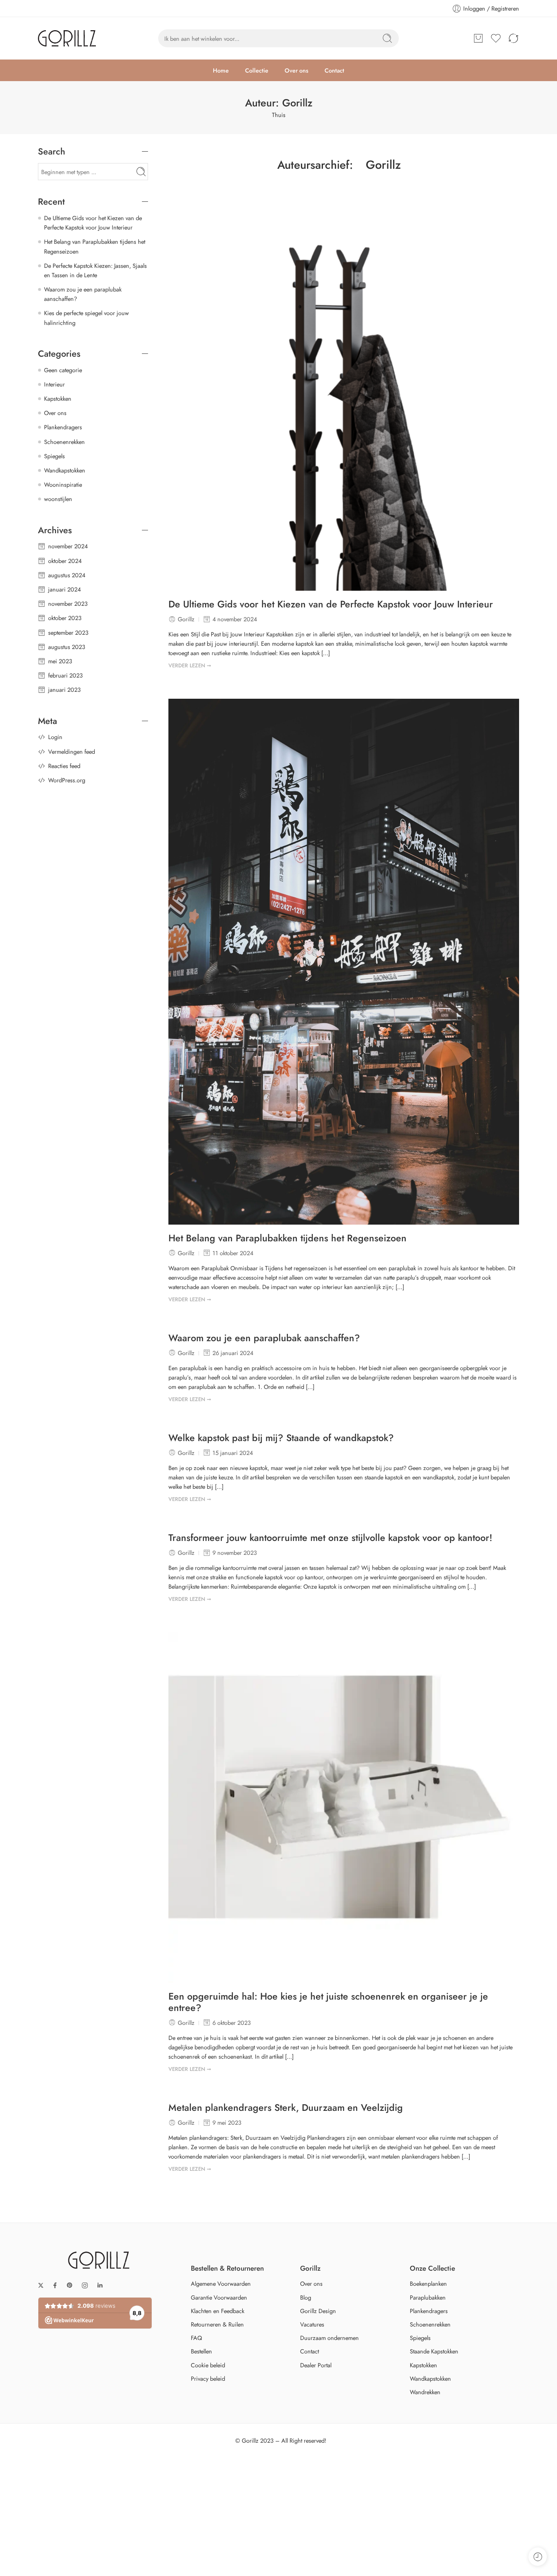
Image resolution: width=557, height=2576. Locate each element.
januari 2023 (64, 690)
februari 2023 (65, 675)
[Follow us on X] (41, 2285)
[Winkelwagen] (478, 38)
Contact (334, 70)
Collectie (257, 70)
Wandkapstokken (65, 470)
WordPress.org (67, 780)
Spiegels (54, 456)
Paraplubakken (428, 2297)
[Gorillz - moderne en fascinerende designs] (67, 38)
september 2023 (68, 632)
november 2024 (68, 546)
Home (221, 70)
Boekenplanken (428, 2284)
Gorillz (383, 165)
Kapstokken (58, 398)
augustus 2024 (67, 575)
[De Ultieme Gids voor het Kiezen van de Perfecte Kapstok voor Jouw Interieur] (344, 400)
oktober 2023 (65, 618)
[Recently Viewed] (538, 2557)
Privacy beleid (208, 2378)
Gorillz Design (318, 2311)
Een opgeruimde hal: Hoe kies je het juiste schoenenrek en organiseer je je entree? (328, 2002)
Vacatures (312, 2324)
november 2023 (68, 604)
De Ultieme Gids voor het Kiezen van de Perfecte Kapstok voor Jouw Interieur (331, 605)
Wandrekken (425, 2392)
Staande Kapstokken (434, 2351)
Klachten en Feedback (218, 2311)
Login (55, 737)
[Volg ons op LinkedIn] (100, 2285)
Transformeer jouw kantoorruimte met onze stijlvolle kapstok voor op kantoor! (330, 1538)
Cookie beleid (208, 2365)
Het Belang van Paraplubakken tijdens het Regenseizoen (287, 1238)
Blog (306, 2297)
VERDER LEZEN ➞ (190, 666)
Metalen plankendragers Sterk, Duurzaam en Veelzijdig (286, 2108)
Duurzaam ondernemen (329, 2338)
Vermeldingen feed (72, 752)
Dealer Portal (316, 2365)
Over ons (296, 70)
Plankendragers (63, 427)
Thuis (279, 115)
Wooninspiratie (63, 485)
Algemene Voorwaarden (221, 2284)
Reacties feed (64, 766)
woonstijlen (58, 499)
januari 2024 (64, 589)
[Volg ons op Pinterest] (70, 2285)
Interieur (54, 384)
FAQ (196, 2338)
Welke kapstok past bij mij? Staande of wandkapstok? (281, 1438)
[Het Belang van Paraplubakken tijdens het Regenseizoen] (344, 962)
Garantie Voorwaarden (219, 2297)
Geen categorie (63, 370)
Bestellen (201, 2351)
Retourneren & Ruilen (217, 2324)
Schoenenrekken (64, 442)
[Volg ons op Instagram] (85, 2285)
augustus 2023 (67, 647)
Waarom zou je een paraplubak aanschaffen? (264, 1338)
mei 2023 (60, 661)
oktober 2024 (65, 561)
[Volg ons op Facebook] (55, 2285)
